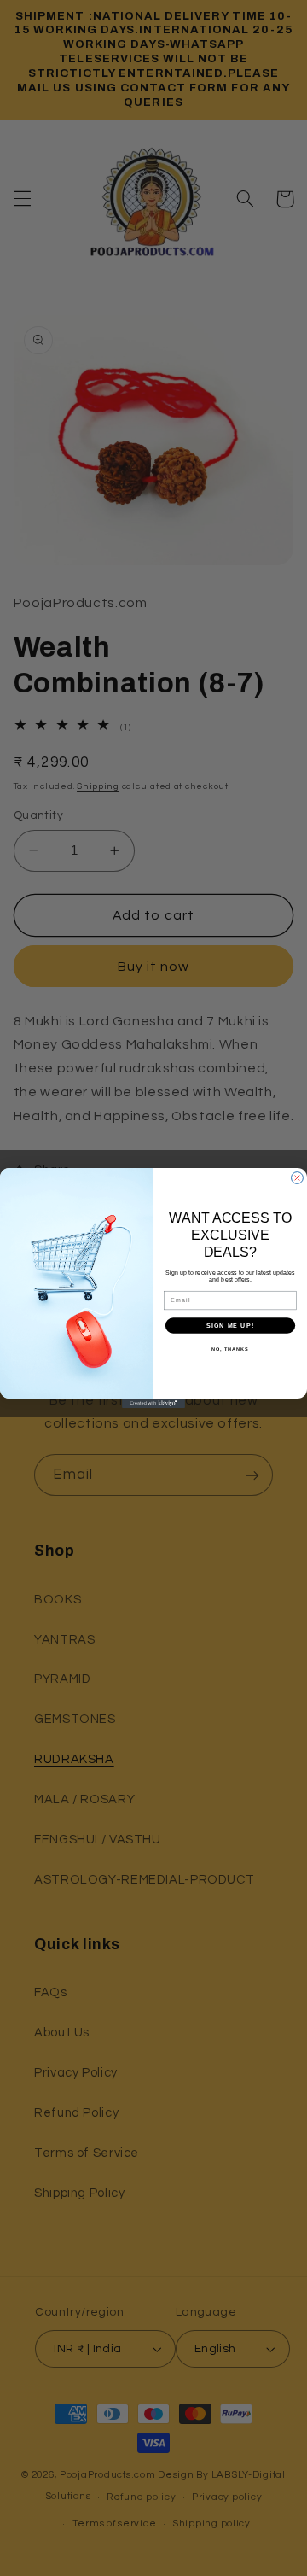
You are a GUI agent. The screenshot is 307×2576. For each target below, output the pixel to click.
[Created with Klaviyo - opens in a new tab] (153, 1403)
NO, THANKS (230, 1349)
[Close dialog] (298, 1178)
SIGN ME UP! (230, 1325)
